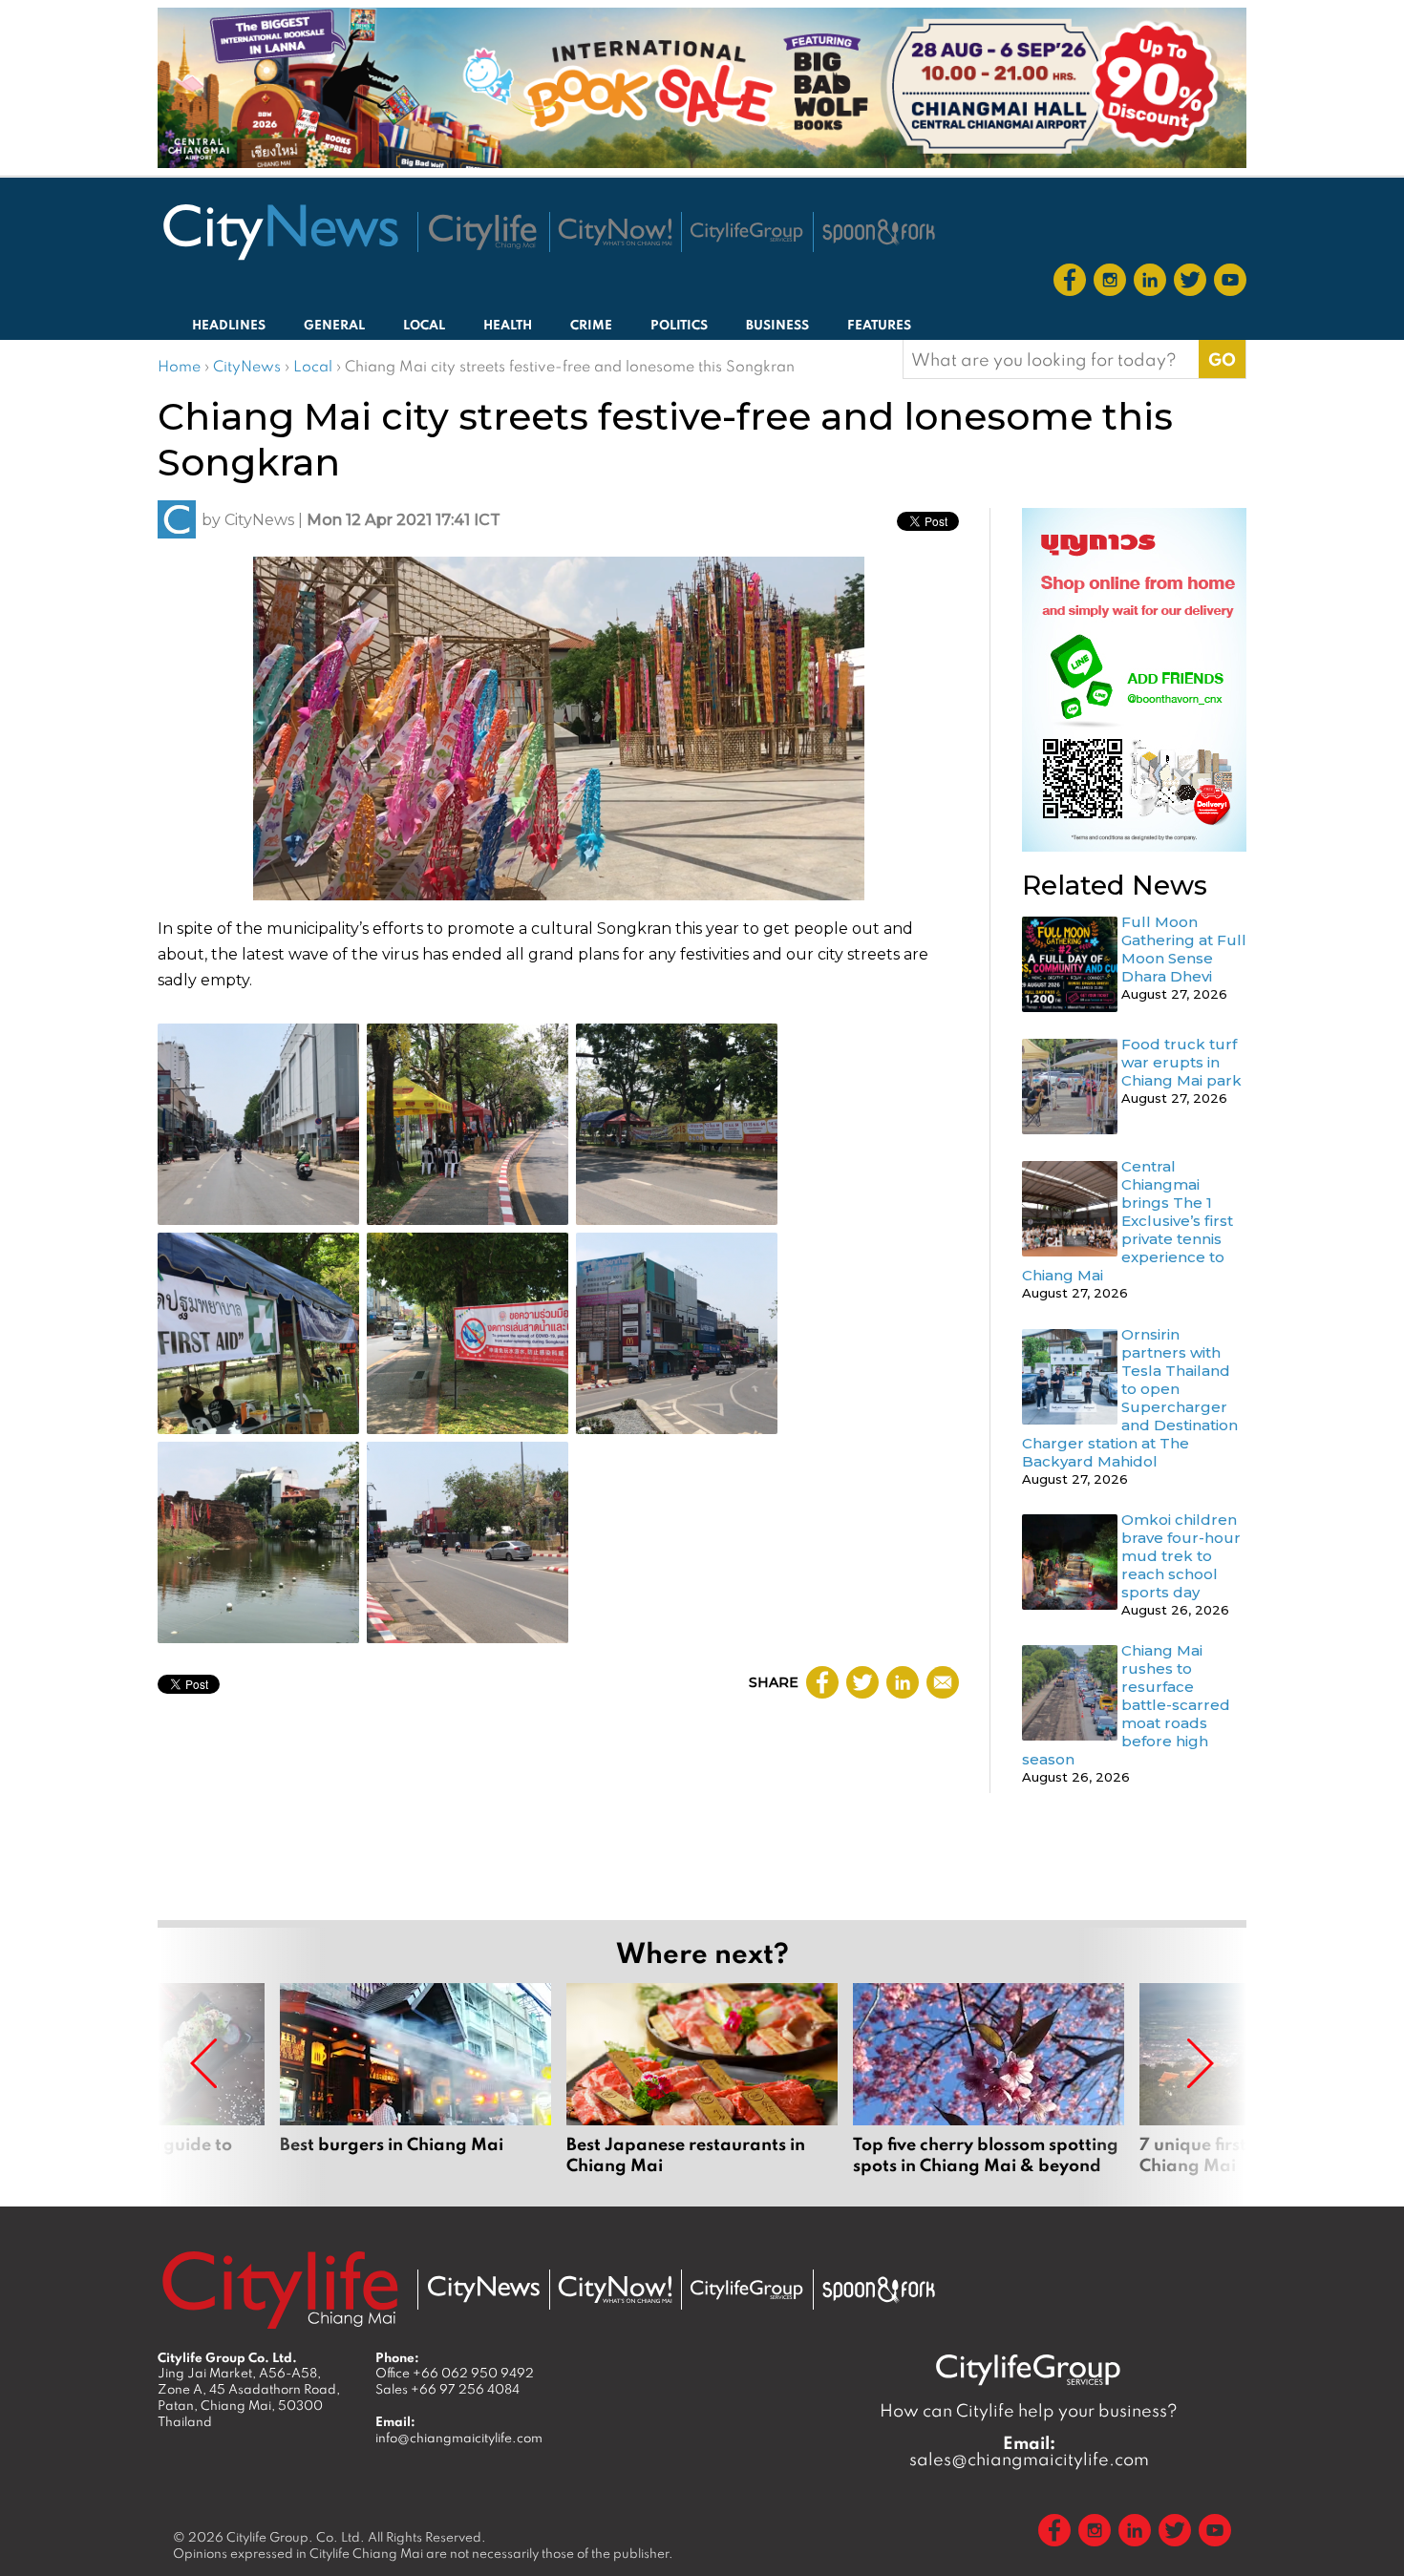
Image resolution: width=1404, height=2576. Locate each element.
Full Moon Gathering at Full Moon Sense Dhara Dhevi (1184, 949)
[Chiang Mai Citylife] (483, 232)
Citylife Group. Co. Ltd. (296, 2537)
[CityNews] (280, 232)
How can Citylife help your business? (1029, 2410)
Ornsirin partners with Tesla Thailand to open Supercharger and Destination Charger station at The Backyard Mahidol (1130, 1398)
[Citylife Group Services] (747, 232)
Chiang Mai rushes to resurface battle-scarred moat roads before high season (1126, 1705)
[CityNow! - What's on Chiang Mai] (615, 232)
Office (455, 2373)
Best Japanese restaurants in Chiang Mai (702, 2080)
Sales (447, 2389)
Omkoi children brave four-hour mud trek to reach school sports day (1181, 1556)
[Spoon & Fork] (879, 232)
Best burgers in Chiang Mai (415, 2080)
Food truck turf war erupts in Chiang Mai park (1181, 1062)
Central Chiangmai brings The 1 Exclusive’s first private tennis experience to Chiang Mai (1127, 1221)
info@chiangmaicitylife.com (459, 2438)
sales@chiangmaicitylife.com (1029, 2451)
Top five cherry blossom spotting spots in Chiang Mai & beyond (989, 2080)
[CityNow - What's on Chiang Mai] (615, 2290)
